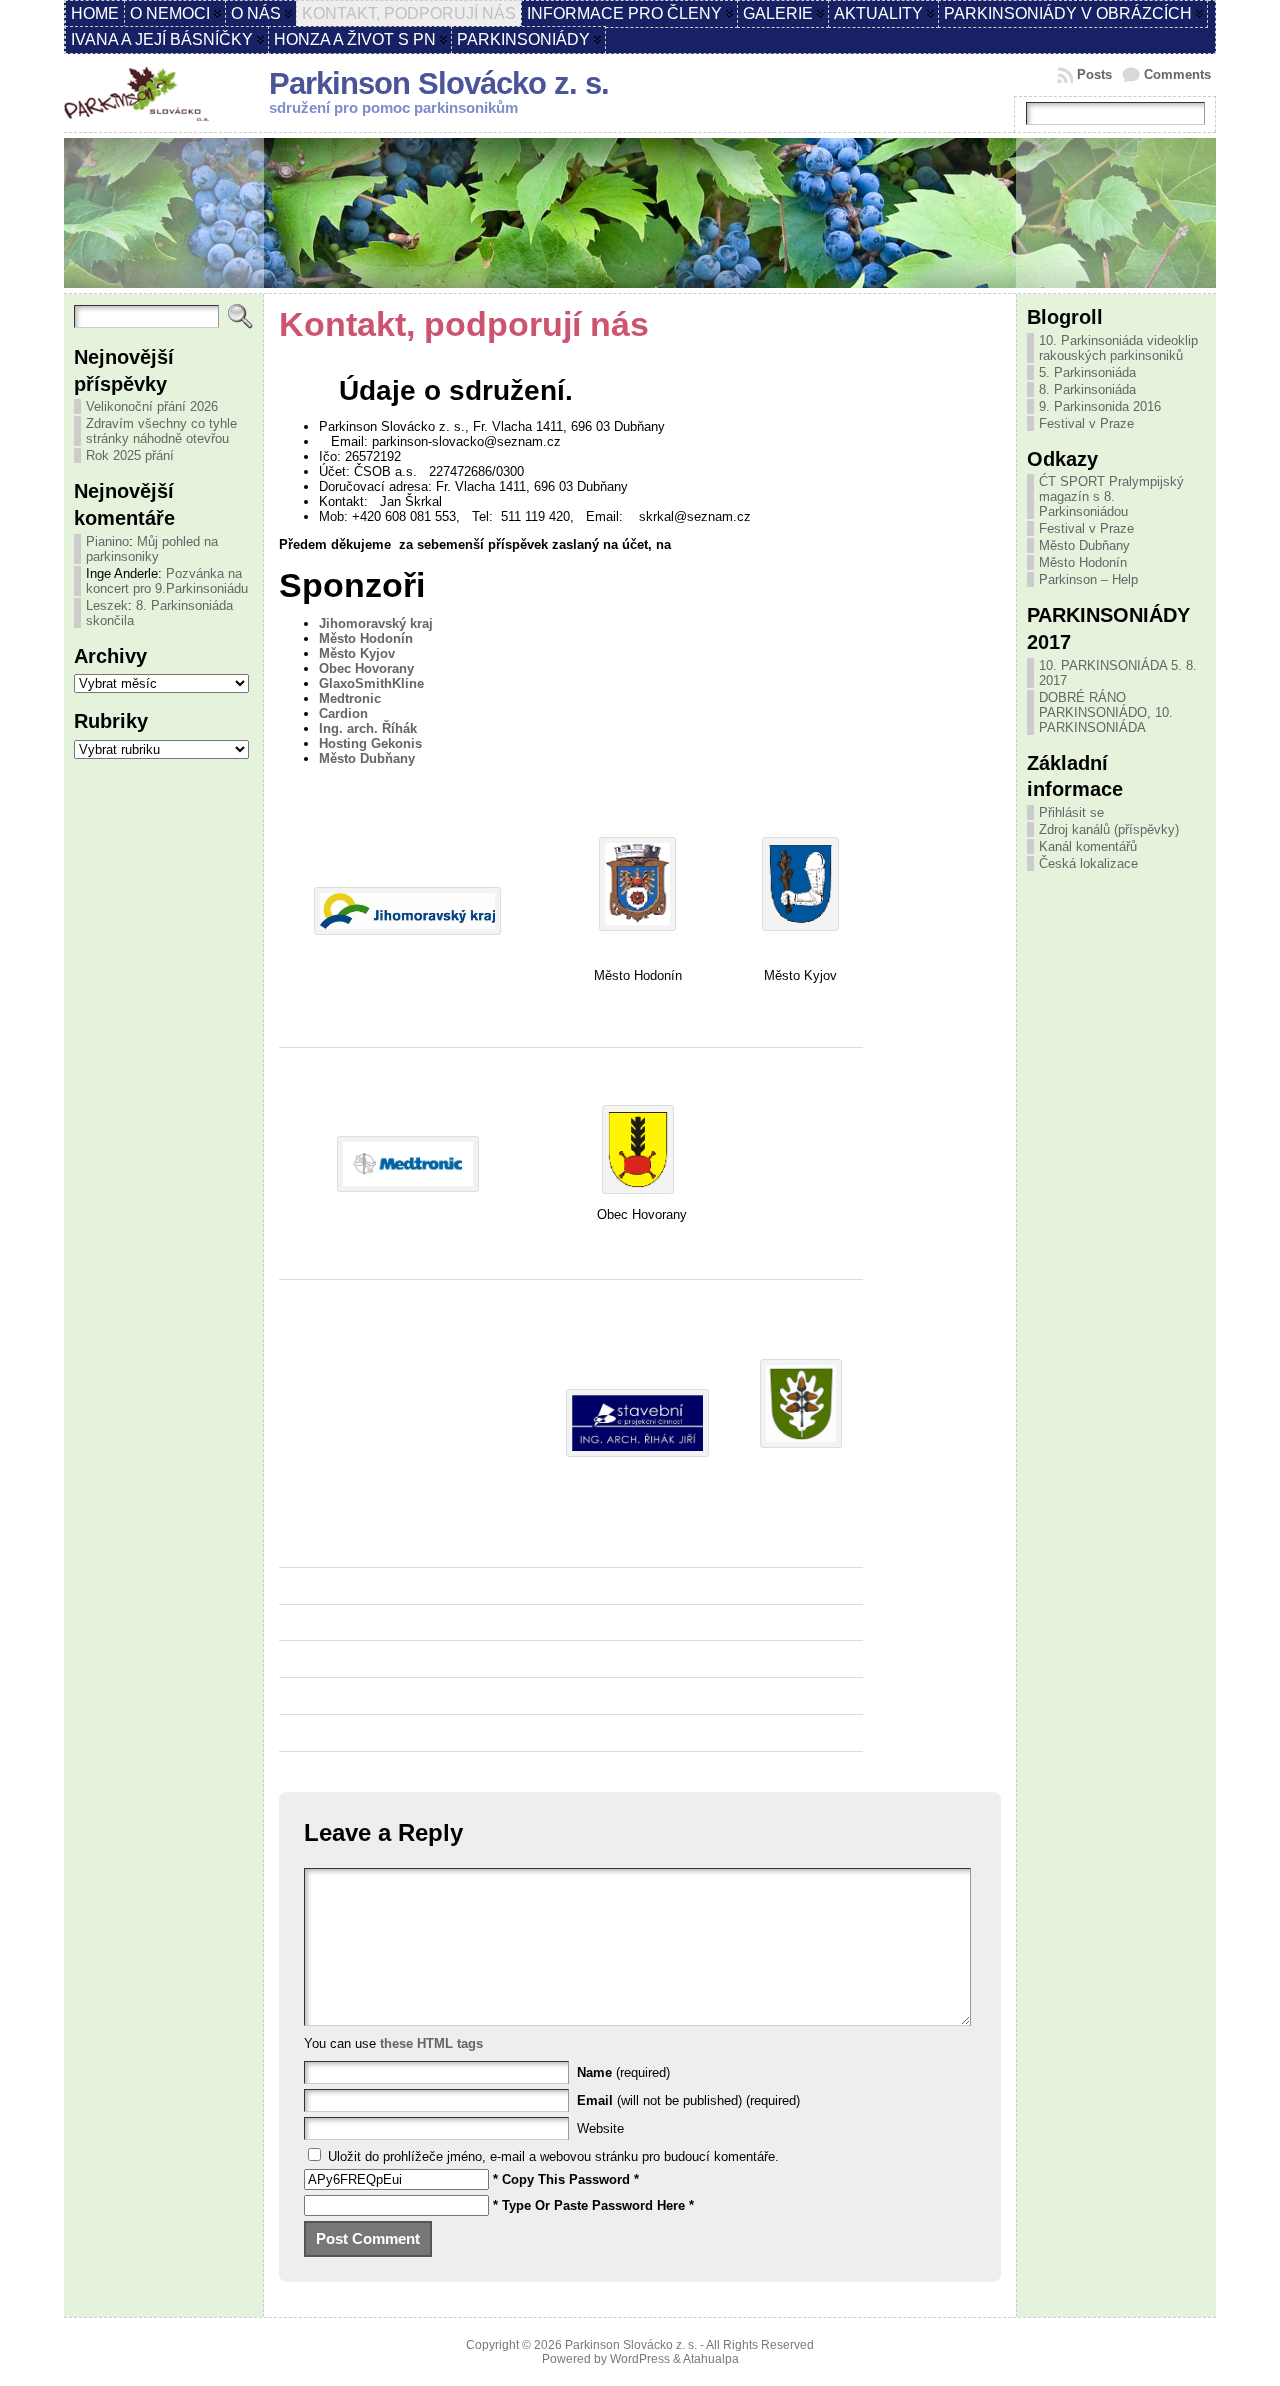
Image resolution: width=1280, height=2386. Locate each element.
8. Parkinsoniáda (1087, 389)
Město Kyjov (357, 653)
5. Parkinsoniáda (1087, 372)
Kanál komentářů (1088, 846)
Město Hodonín (366, 638)
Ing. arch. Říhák (368, 728)
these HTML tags (431, 2043)
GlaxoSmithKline (371, 683)
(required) (623, 2072)
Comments (1177, 74)
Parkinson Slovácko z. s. (439, 83)
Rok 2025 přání (130, 455)
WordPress (640, 2359)
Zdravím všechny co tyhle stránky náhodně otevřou (161, 431)
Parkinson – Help (1088, 579)
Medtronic (350, 698)
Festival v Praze (1086, 423)
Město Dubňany (367, 758)
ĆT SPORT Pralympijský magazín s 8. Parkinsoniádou (1111, 496)
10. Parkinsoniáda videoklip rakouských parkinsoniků (1118, 348)
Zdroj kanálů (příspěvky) (1109, 829)
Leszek (107, 605)
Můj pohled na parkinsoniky (152, 549)
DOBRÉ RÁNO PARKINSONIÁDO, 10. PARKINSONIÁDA (1106, 712)
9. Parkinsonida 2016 (1100, 406)
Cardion (343, 713)
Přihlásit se (1071, 812)
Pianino (107, 541)
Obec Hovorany (366, 668)
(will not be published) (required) (688, 2100)
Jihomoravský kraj (376, 623)
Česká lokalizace (1088, 863)
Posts (1094, 74)
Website (600, 2128)
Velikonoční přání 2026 (152, 406)
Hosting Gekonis (370, 743)
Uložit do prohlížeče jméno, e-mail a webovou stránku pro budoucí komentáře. (553, 2156)
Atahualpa (711, 2359)
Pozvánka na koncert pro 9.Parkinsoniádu (167, 581)
